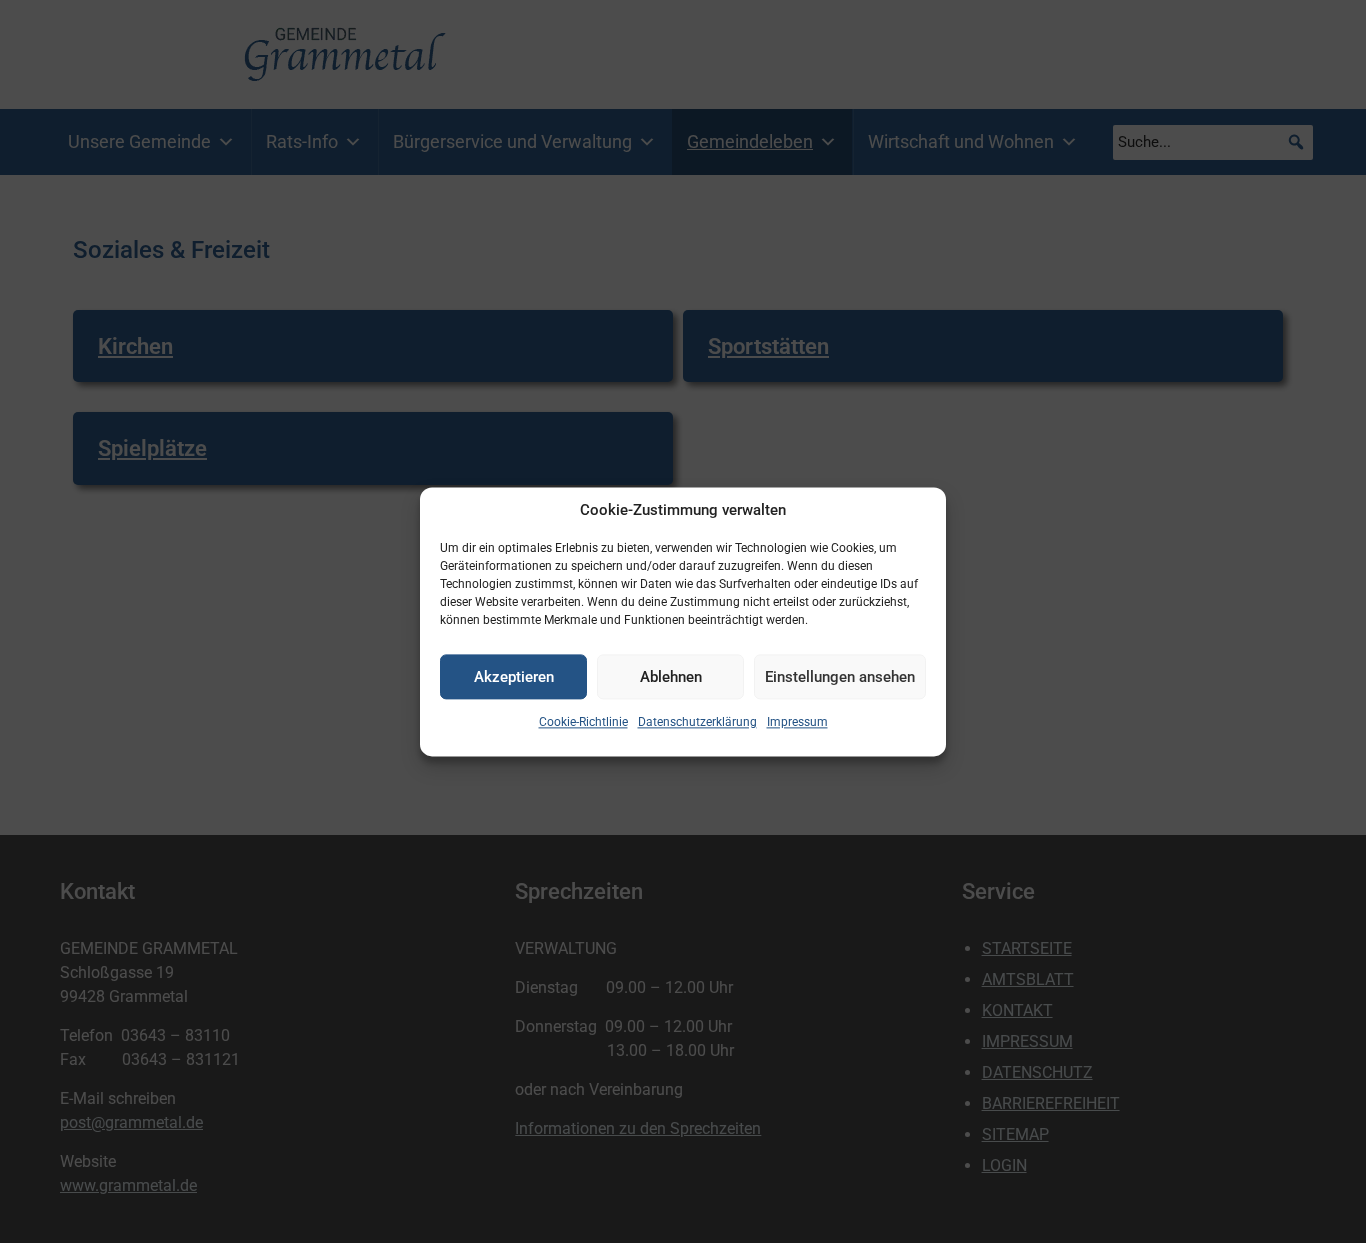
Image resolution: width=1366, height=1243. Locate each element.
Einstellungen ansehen (840, 677)
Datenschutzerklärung (697, 722)
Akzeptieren (514, 677)
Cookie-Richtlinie (583, 722)
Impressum (797, 722)
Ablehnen (671, 677)
